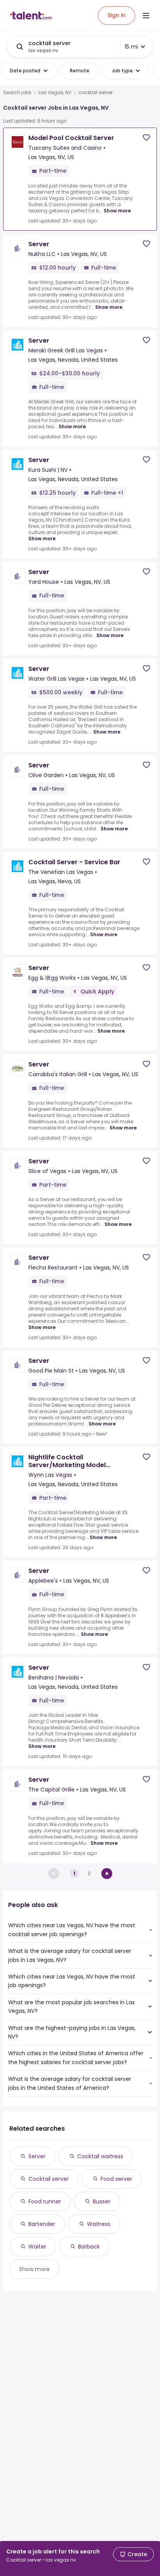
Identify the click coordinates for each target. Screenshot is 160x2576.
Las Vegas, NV (55, 93)
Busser (102, 2201)
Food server (116, 2179)
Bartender (42, 2224)
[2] (107, 1874)
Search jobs (17, 93)
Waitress (99, 2224)
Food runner (45, 2201)
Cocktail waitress (100, 2156)
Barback (89, 2247)
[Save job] (146, 137)
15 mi (131, 47)
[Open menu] (146, 16)
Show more (117, 211)
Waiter (37, 2247)
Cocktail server (49, 2179)
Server (37, 2156)
